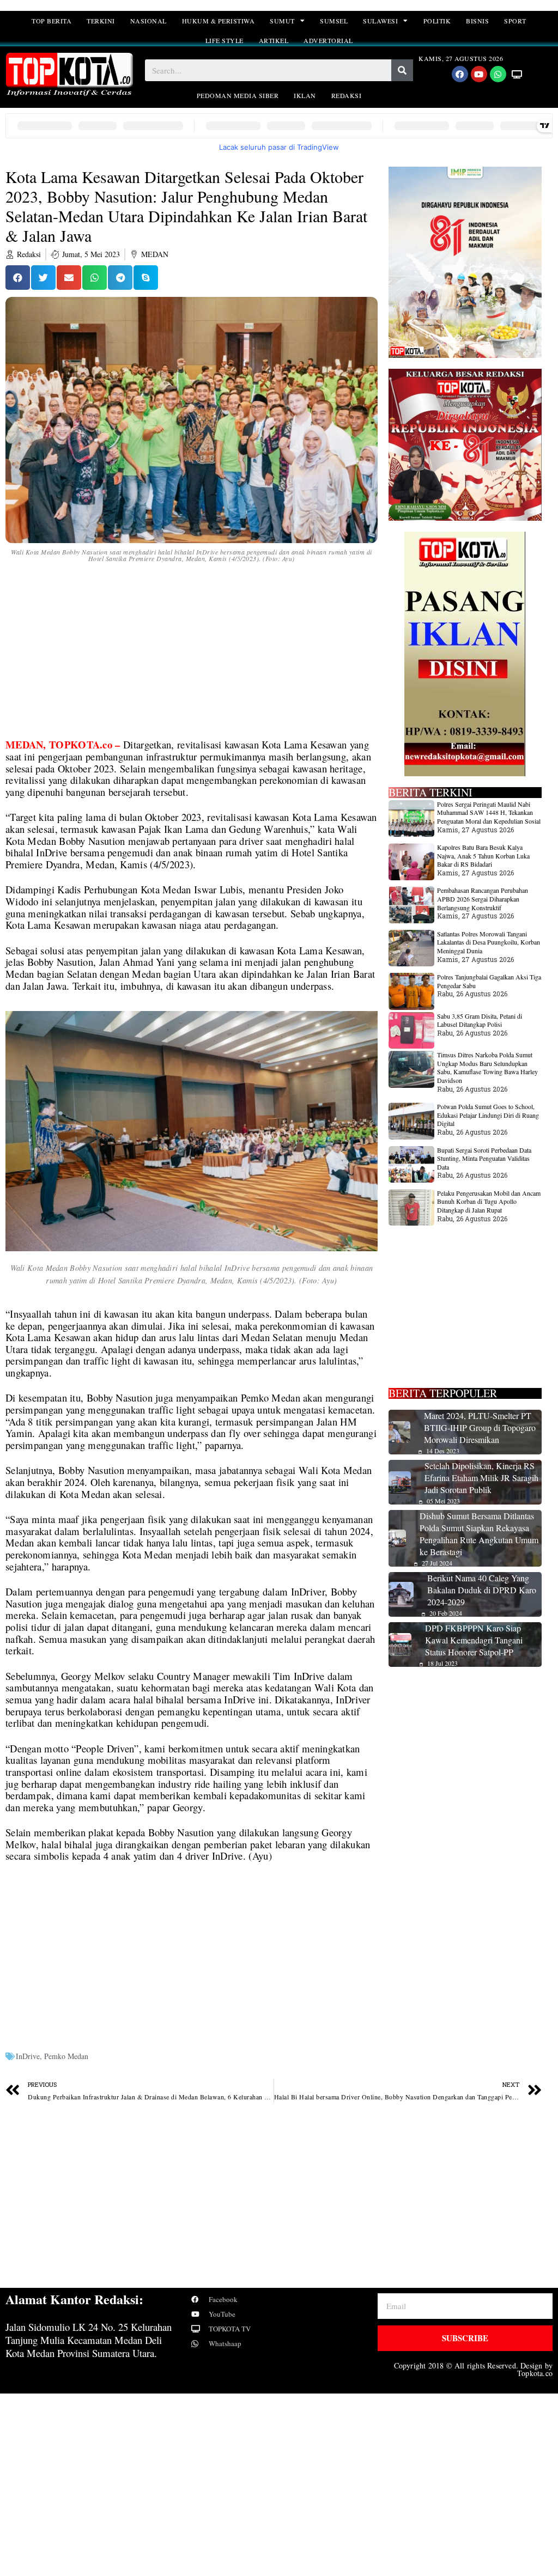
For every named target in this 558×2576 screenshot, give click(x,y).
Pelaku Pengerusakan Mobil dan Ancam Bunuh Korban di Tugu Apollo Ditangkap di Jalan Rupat (489, 1201)
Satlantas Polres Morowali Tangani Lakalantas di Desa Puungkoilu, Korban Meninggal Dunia (489, 942)
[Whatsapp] (498, 74)
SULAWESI (380, 21)
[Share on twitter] (43, 278)
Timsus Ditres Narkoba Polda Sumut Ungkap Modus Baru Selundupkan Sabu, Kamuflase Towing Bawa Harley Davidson (487, 1067)
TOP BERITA (51, 21)
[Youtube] (479, 74)
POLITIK (437, 21)
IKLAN (305, 95)
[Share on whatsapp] (95, 278)
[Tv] (517, 74)
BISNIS (477, 21)
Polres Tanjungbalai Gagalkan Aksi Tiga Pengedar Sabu (489, 981)
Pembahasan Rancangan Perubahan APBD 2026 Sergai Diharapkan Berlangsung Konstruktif (483, 899)
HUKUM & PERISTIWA (219, 21)
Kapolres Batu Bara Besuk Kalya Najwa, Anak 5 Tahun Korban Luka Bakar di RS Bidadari (483, 855)
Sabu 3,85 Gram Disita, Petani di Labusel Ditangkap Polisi (480, 1020)
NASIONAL (148, 21)
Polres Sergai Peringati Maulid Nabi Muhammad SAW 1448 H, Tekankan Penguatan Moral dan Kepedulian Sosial (489, 812)
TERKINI (101, 21)
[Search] (402, 70)
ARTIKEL (274, 40)
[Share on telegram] (120, 278)
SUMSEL (334, 21)
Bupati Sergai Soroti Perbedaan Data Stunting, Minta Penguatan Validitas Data (484, 1158)
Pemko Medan (66, 2056)
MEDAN (155, 254)
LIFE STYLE (225, 40)
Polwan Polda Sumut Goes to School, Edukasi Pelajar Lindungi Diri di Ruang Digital (488, 1115)
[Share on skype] (146, 278)
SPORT (515, 21)
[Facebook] (460, 74)
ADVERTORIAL (328, 40)
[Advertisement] (192, 658)
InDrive (28, 2056)
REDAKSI (347, 95)
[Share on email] (69, 278)
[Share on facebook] (18, 278)
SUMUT (282, 21)
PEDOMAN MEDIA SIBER (238, 95)
